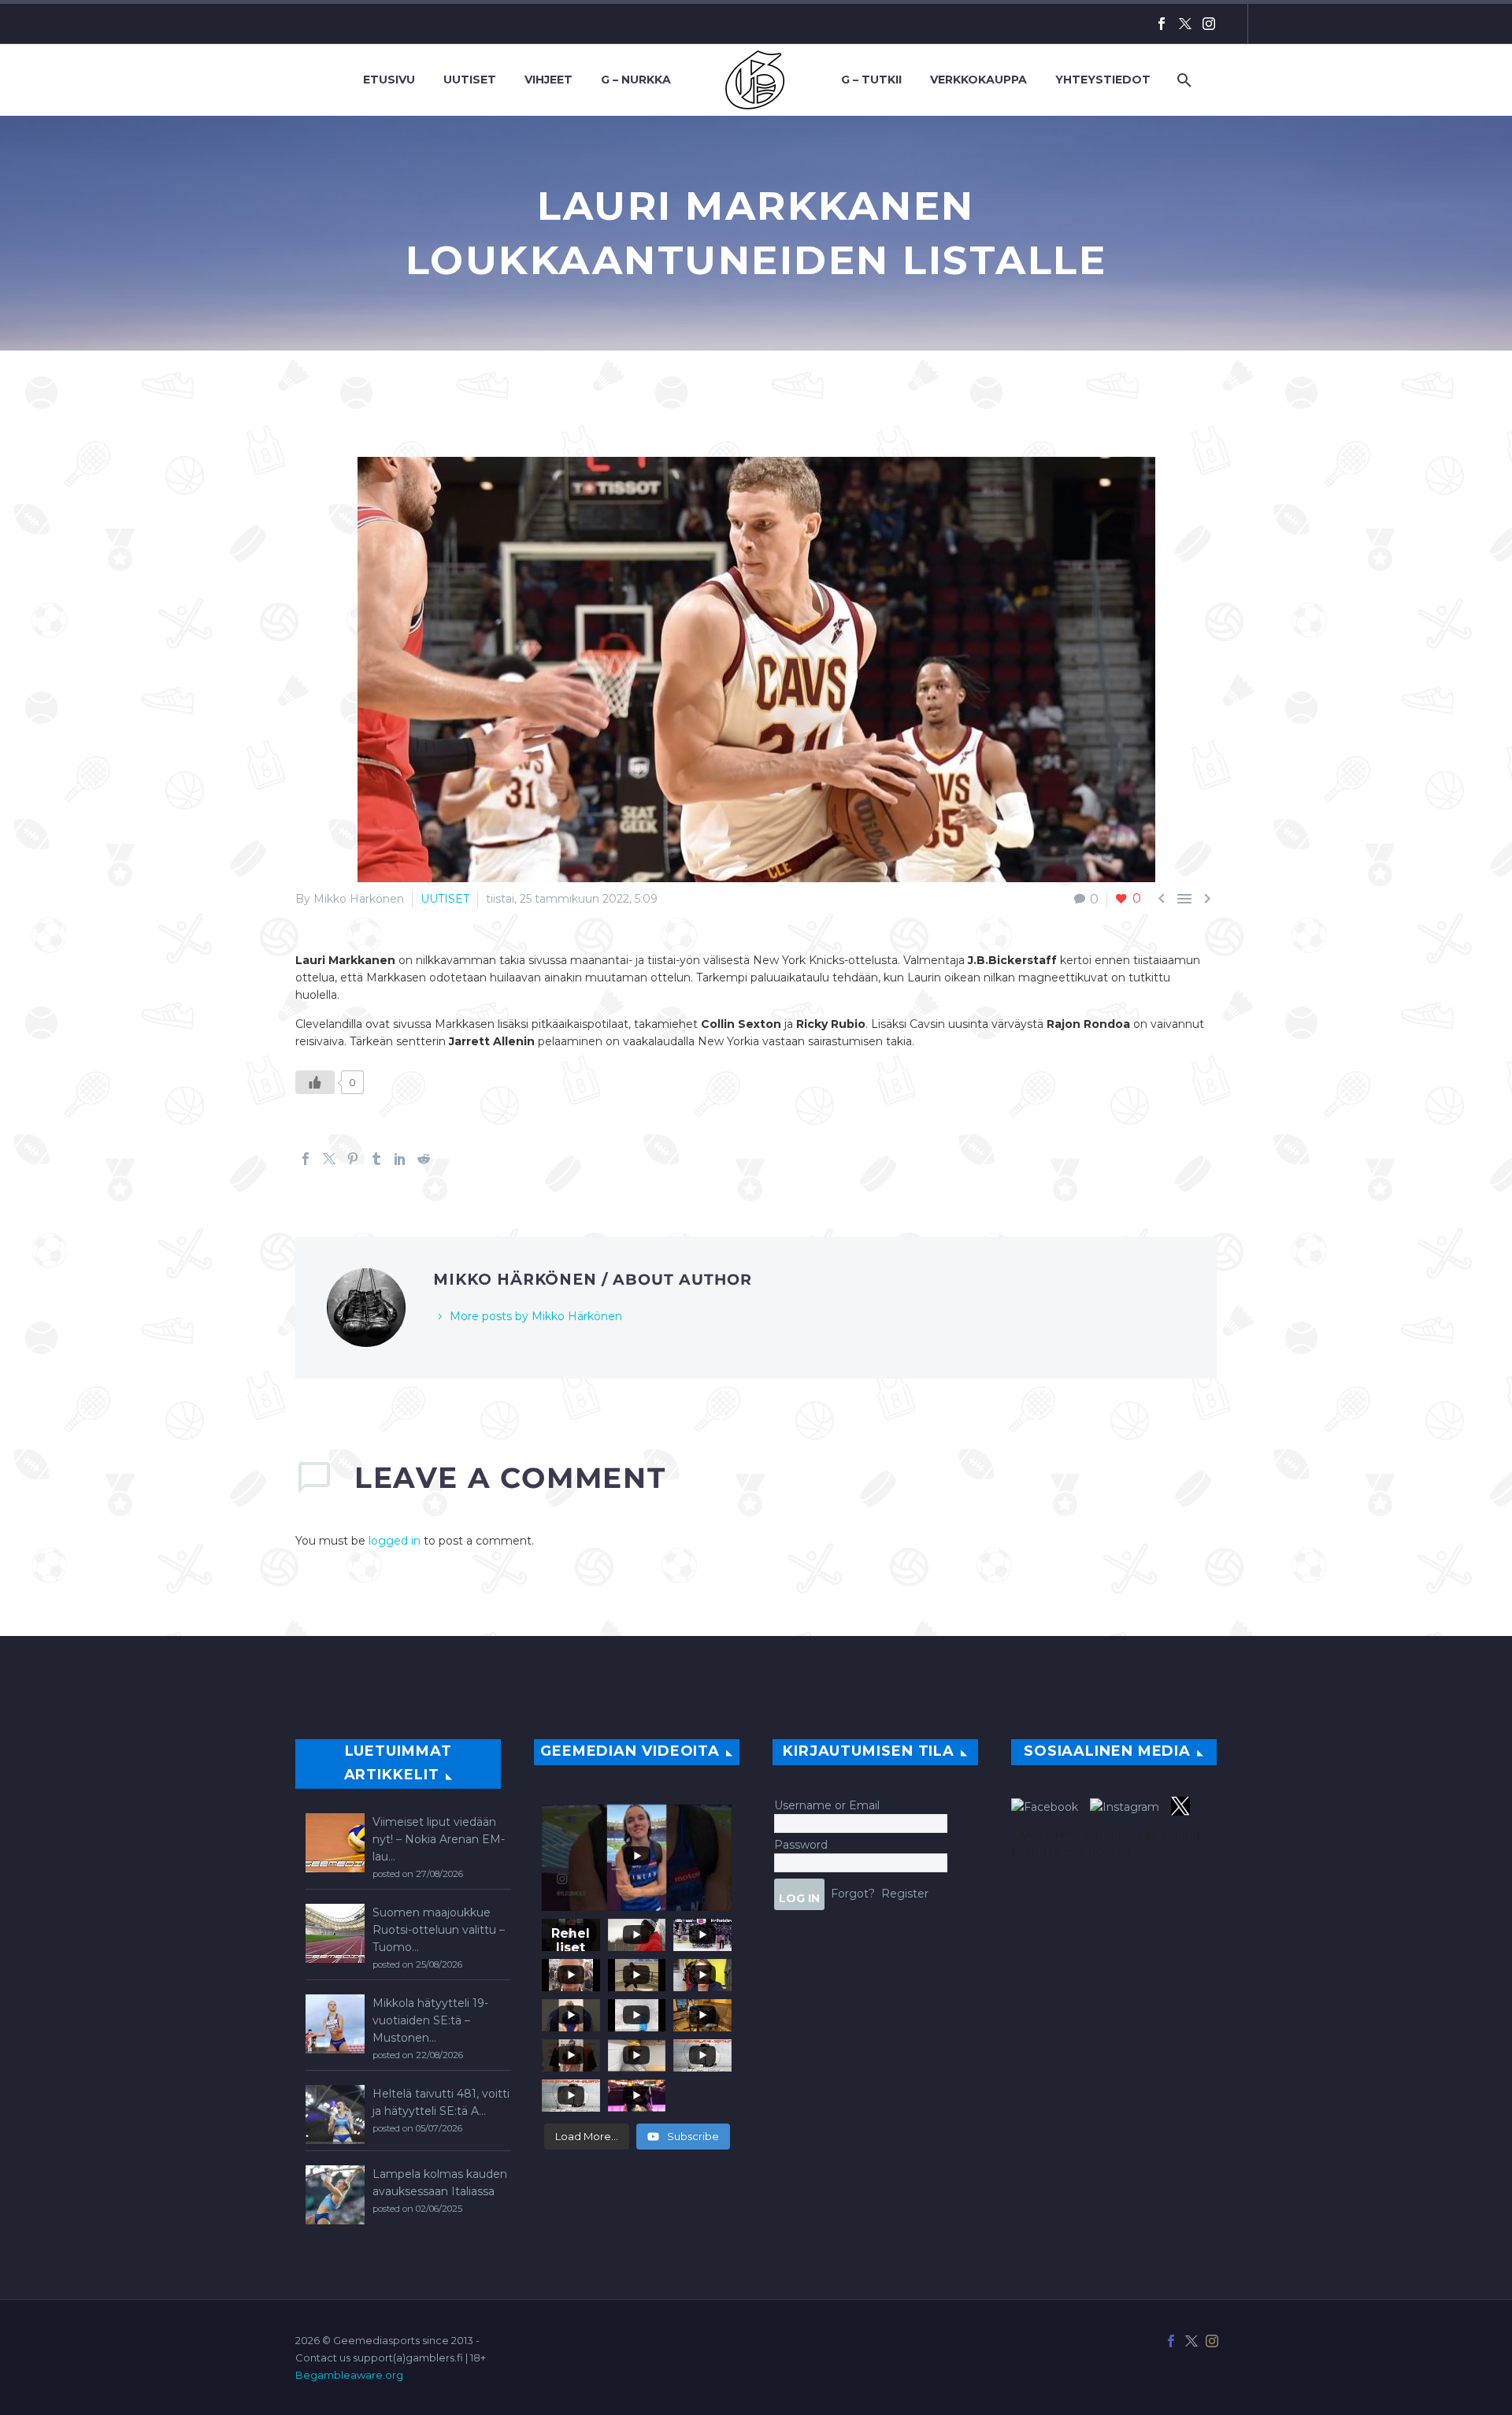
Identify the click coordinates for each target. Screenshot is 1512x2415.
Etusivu (389, 80)
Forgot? (853, 1893)
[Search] (1182, 80)
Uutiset (470, 80)
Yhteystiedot (1103, 80)
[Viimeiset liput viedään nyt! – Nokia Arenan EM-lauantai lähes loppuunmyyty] (335, 1843)
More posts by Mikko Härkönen (536, 1316)
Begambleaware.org (349, 2375)
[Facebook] (1162, 24)
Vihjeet (548, 80)
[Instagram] (1209, 24)
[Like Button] (315, 1082)
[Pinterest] (353, 1159)
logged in (395, 1541)
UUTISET (445, 899)
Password (801, 1845)
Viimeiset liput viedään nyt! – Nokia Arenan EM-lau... (439, 1839)
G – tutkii (871, 80)
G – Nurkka (636, 80)
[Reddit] (424, 1159)
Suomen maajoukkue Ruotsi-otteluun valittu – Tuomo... (439, 1930)
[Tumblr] (376, 1159)
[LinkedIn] (400, 1159)
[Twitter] (1185, 24)
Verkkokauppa (978, 80)
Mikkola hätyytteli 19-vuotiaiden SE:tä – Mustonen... (430, 2020)
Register (905, 1893)
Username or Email (827, 1805)
